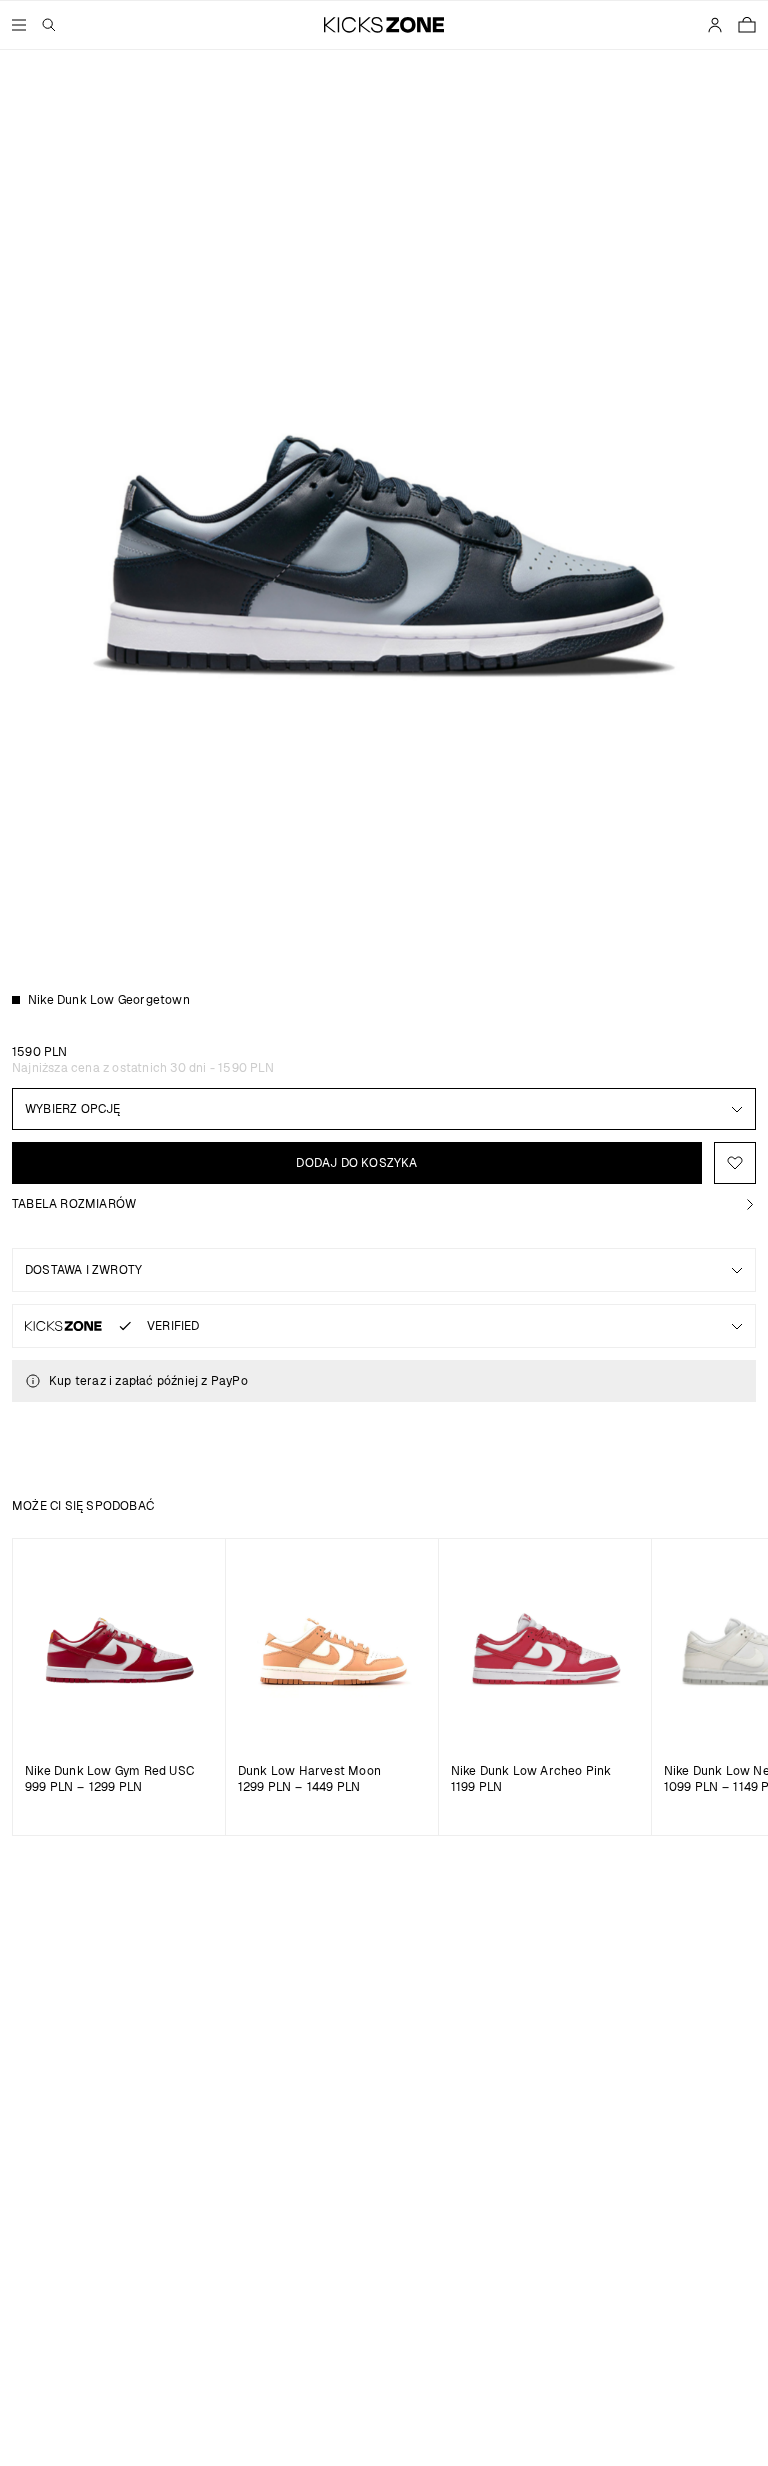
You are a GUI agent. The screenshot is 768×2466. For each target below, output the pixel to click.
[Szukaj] (49, 25)
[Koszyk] (747, 25)
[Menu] (19, 25)
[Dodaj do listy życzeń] (735, 1163)
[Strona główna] (384, 25)
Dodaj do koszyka (356, 1163)
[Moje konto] (715, 25)
